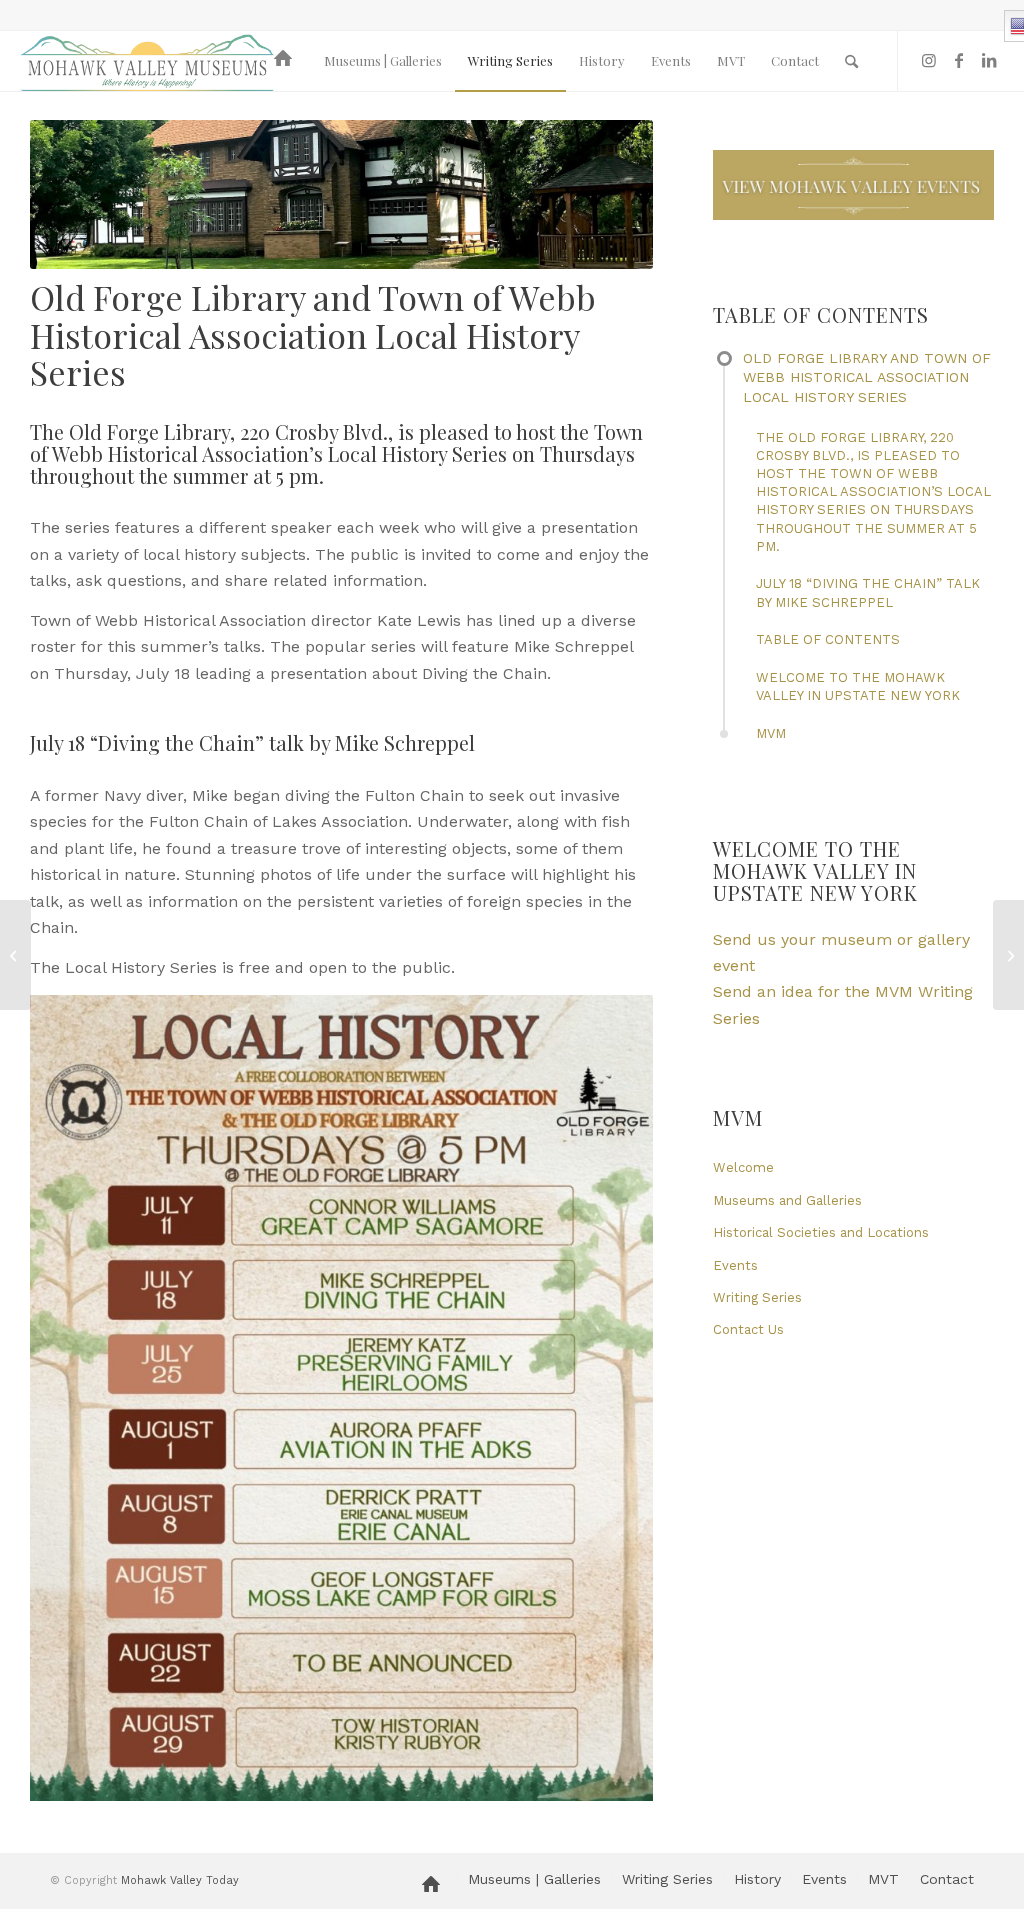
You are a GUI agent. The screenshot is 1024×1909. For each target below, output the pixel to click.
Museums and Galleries (787, 1200)
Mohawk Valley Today (180, 1880)
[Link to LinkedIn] (989, 60)
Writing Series (757, 1297)
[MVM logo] (147, 61)
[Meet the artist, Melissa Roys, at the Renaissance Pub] (1008, 955)
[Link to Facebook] (959, 60)
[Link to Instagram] (929, 60)
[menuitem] (286, 61)
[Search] (851, 61)
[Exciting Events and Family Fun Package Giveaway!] (15, 955)
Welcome (743, 1167)
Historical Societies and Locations (821, 1232)
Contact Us (748, 1329)
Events (735, 1265)
